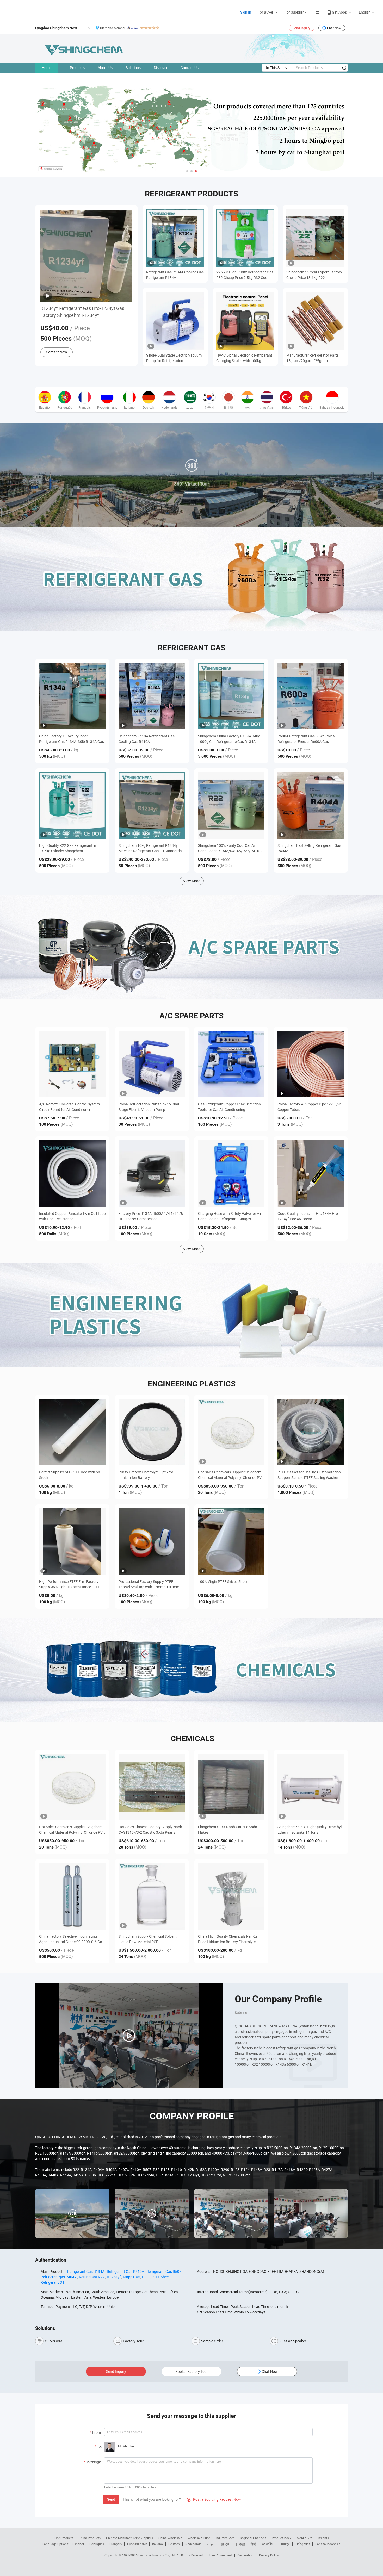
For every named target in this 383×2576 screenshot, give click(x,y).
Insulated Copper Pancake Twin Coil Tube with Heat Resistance (72, 1216)
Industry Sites (225, 2538)
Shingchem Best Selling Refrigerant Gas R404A (309, 848)
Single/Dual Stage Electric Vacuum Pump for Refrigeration (174, 358)
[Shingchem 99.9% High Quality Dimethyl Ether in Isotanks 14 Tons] (311, 1787)
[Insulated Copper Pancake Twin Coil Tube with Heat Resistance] (72, 1174)
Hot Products (64, 2538)
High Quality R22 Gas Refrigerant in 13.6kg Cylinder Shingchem (68, 848)
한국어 (226, 2544)
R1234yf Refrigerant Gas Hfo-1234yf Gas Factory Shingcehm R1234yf (82, 312)
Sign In (246, 12)
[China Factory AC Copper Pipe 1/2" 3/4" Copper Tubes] (311, 1064)
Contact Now (57, 352)
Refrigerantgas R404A (59, 2277)
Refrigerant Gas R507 (164, 2271)
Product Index (282, 2538)
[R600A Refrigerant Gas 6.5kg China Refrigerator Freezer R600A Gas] (311, 696)
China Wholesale (170, 2538)
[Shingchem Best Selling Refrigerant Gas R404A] (311, 805)
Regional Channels (253, 2538)
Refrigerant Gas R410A (125, 2271)
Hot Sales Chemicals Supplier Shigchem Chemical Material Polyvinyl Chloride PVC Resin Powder (231, 1475)
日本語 (240, 2544)
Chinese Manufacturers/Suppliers (129, 2538)
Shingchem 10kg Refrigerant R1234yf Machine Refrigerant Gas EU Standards (150, 848)
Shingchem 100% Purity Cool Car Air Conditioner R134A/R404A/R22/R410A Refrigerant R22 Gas (230, 848)
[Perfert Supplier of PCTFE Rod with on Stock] (72, 1432)
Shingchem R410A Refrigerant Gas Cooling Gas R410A (147, 739)
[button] (187, 171)
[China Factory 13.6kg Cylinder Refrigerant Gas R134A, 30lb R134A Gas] (72, 696)
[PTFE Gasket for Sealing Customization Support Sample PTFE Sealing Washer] (311, 1432)
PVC (146, 2277)
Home (47, 68)
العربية (211, 2544)
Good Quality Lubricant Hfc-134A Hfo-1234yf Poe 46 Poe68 (308, 1216)
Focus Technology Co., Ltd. (157, 2555)
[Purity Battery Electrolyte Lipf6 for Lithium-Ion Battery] (152, 1432)
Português (97, 2544)
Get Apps (339, 12)
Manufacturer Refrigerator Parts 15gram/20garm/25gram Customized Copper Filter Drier (313, 358)
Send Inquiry (302, 28)
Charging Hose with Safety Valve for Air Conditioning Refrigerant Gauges (230, 1216)
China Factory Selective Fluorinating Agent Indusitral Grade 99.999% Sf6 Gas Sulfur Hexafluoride (72, 1939)
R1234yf (114, 2277)
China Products (90, 2538)
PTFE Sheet (161, 2277)
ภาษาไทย (268, 2544)
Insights (323, 2538)
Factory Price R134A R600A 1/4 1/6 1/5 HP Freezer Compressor (151, 1216)
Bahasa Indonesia (328, 2544)
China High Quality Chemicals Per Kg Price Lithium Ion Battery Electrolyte (227, 1939)
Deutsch (174, 2544)
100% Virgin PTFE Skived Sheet (223, 1581)
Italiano (157, 2544)
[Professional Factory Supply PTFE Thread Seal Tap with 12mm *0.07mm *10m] (152, 1542)
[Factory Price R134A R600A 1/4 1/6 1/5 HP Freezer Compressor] (152, 1174)
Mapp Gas (131, 2277)
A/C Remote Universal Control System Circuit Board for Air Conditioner (69, 1107)
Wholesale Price (199, 2538)
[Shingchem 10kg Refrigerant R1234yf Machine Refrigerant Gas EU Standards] (152, 805)
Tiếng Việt (302, 2544)
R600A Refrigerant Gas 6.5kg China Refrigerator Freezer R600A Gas (306, 739)
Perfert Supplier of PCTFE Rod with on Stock (70, 1475)
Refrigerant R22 (92, 2277)
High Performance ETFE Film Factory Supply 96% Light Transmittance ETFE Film (70, 1584)
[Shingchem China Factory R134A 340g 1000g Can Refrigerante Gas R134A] (231, 696)
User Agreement (221, 2555)
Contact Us (190, 68)
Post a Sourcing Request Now (214, 2499)
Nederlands (193, 2544)
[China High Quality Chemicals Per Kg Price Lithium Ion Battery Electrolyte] (231, 1896)
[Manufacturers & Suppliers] (39, 10)
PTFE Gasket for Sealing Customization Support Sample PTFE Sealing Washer (309, 1475)
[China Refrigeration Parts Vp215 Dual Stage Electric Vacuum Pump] (152, 1064)
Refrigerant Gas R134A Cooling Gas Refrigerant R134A (175, 275)
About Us (105, 68)
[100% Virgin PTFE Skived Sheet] (231, 1542)
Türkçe (285, 2544)
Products (77, 68)
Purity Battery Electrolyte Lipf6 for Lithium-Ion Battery (146, 1475)
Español (78, 2544)
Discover (161, 68)
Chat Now (334, 28)
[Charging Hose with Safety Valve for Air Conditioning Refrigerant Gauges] (231, 1174)
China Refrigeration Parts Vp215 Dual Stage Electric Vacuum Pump (149, 1107)
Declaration (245, 2555)
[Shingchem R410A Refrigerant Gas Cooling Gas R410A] (152, 696)
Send (111, 2499)
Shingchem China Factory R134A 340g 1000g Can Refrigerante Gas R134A (229, 739)
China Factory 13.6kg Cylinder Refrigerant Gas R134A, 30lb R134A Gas (72, 739)
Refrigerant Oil (52, 2282)
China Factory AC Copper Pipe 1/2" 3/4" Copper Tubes (309, 1107)
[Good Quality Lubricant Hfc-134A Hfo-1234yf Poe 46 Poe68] (311, 1174)
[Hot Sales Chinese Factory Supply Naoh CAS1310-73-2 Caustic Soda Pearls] (152, 1787)
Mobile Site (304, 2538)
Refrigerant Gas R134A (86, 2271)
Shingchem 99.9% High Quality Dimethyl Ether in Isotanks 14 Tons (310, 1830)
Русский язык (137, 2544)
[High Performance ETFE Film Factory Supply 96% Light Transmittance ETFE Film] (72, 1542)
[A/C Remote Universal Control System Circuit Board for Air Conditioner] (72, 1064)
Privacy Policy (269, 2555)
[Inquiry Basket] (318, 12)
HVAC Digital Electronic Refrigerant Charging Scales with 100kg (244, 358)
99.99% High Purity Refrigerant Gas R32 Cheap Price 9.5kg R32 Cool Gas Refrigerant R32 (245, 275)
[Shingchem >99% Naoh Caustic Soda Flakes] (231, 1787)
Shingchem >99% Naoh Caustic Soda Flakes (228, 1830)
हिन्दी (254, 2544)
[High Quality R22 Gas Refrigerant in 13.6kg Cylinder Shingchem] (72, 805)
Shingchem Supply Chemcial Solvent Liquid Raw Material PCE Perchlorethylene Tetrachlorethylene (148, 1939)
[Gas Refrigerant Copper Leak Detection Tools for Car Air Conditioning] (231, 1064)
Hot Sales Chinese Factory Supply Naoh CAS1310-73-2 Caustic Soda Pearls (150, 1830)
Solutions (133, 68)
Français (116, 2544)
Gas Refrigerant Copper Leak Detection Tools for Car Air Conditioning (229, 1107)
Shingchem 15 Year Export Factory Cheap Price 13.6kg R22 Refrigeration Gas (314, 275)
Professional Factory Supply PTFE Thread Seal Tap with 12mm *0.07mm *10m (149, 1584)
